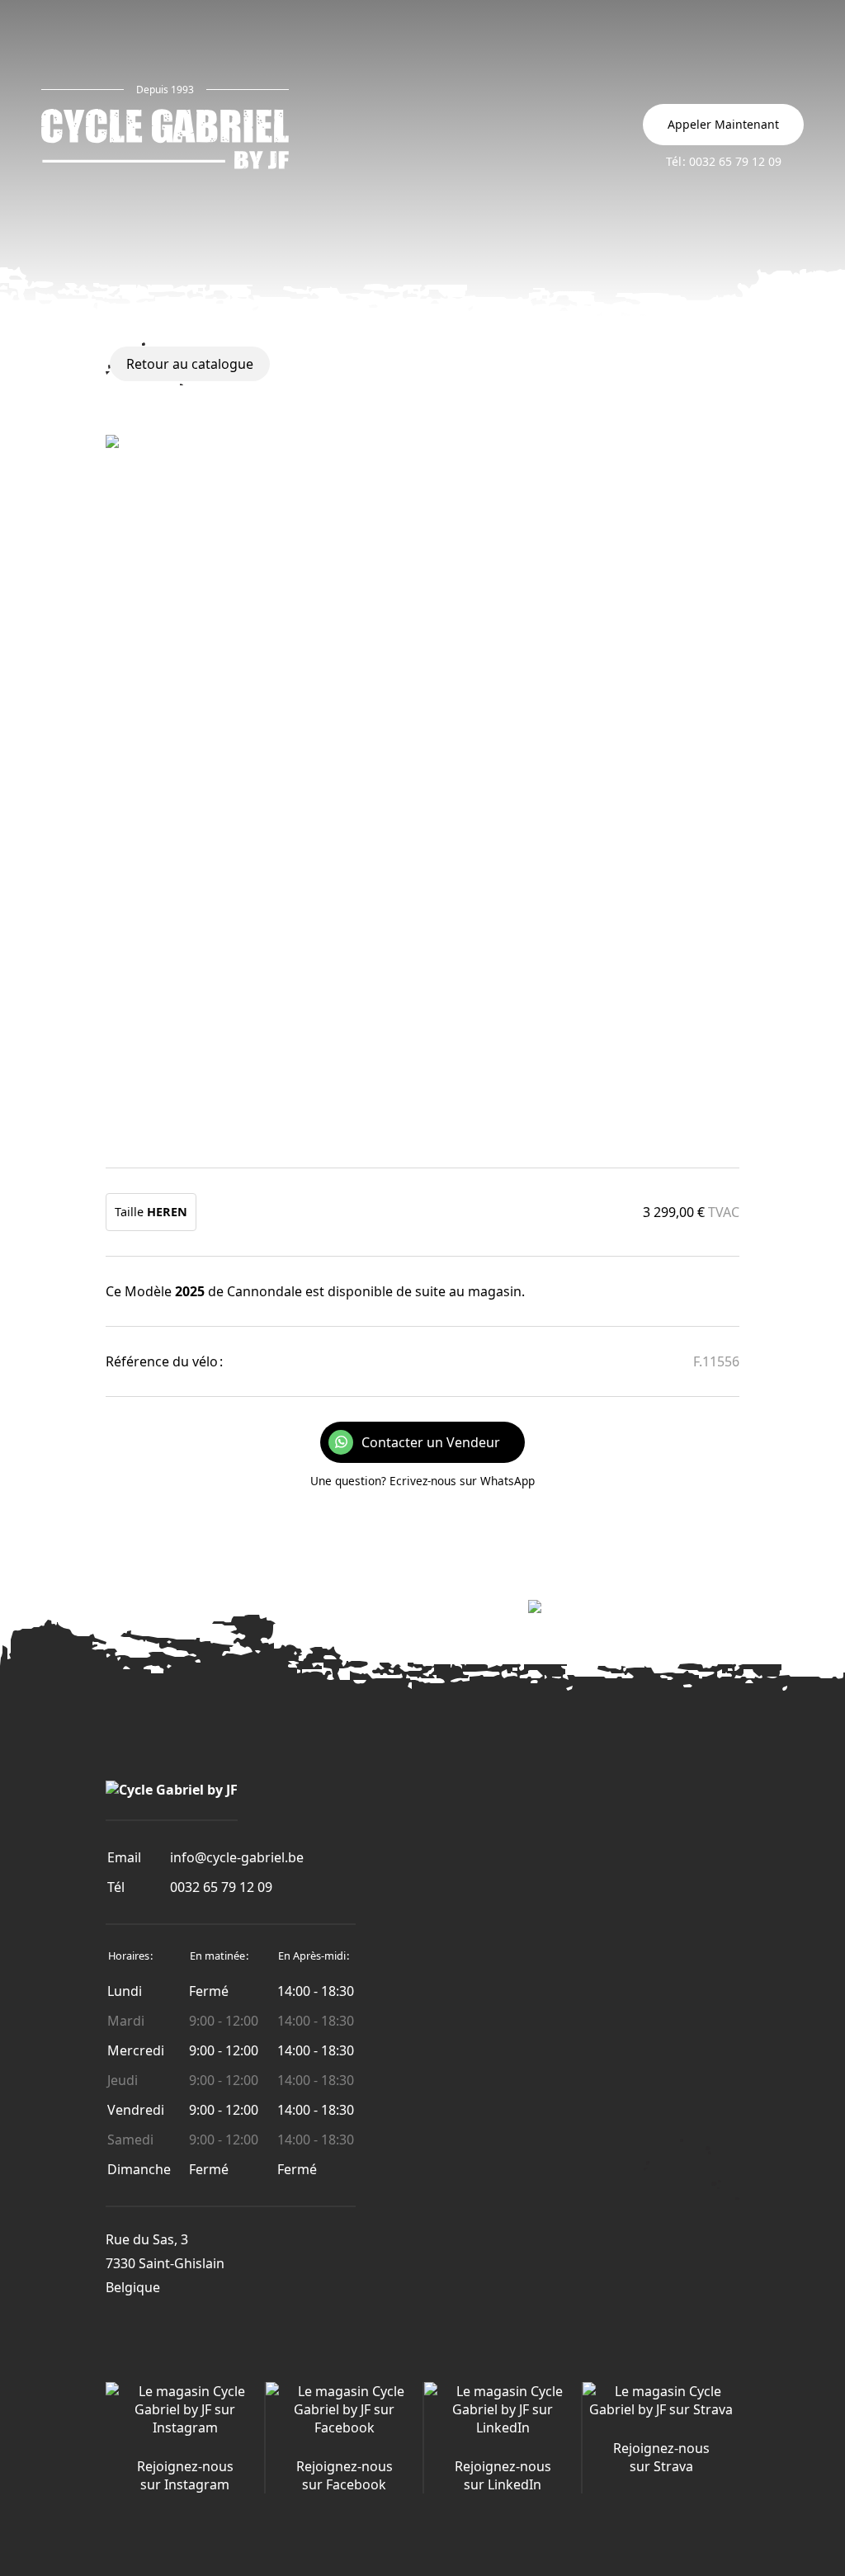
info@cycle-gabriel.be (237, 1857)
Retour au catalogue (190, 364)
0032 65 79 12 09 (221, 1887)
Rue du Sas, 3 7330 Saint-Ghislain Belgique (165, 2263)
